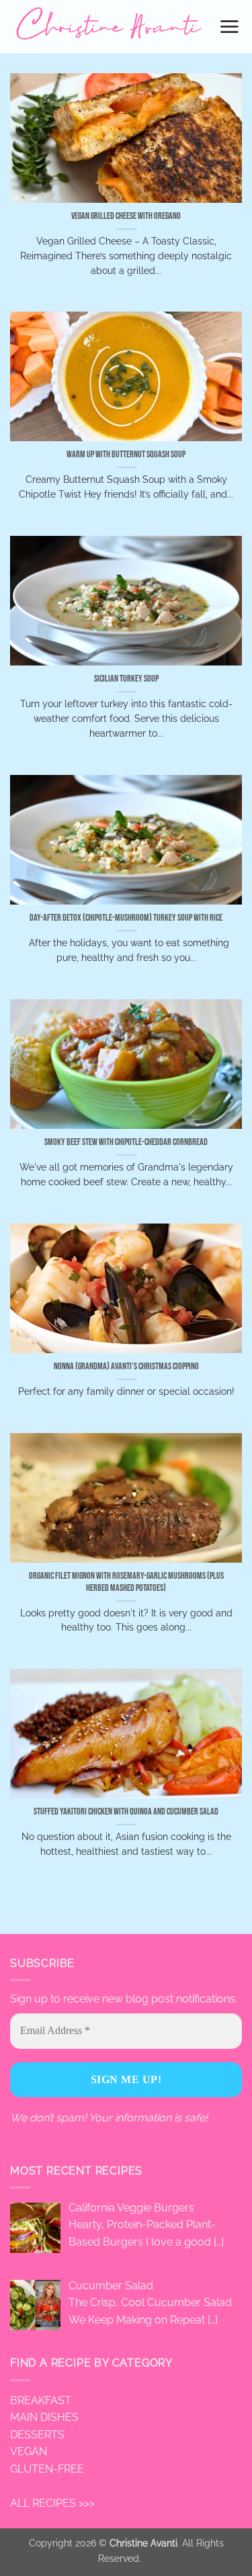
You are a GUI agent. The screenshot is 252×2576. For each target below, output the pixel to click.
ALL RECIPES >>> (52, 2503)
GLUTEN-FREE (47, 2469)
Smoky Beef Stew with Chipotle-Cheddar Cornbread (126, 1142)
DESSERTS (37, 2435)
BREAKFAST (41, 2400)
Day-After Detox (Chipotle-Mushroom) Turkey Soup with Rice (126, 918)
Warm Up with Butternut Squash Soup (126, 455)
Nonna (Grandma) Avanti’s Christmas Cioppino (126, 1367)
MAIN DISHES (44, 2417)
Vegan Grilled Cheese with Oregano (126, 216)
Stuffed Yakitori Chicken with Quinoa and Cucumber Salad (126, 1812)
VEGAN (29, 2451)
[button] (230, 26)
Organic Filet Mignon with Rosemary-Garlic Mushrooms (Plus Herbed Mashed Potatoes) (126, 1582)
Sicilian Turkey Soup (126, 679)
